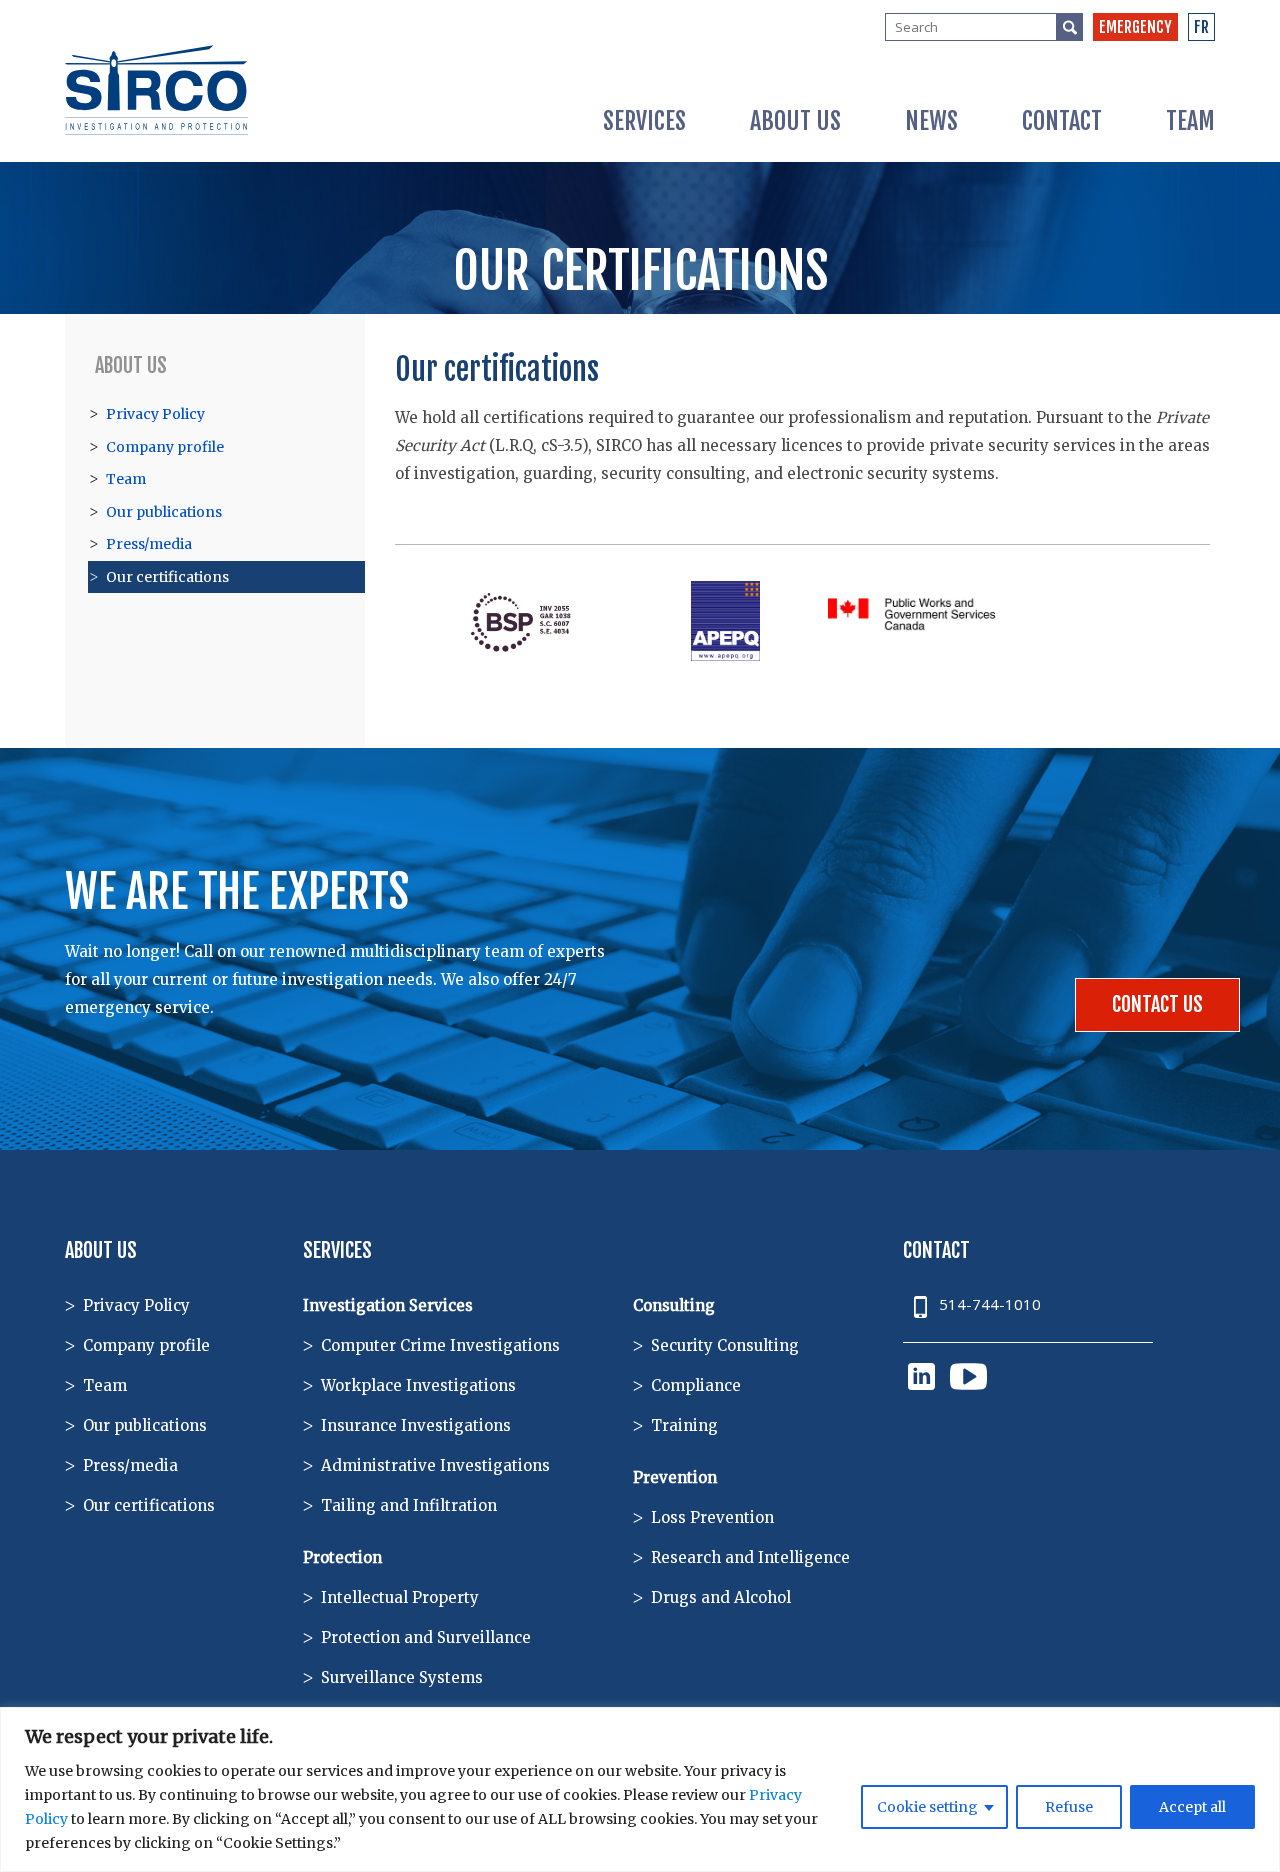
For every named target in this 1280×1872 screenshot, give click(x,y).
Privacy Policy (155, 414)
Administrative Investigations (435, 1465)
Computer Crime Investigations (440, 1345)
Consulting (674, 1305)
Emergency (1135, 27)
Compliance (696, 1385)
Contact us (1157, 1004)
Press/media (149, 544)
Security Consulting (725, 1345)
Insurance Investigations (416, 1425)
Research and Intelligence (750, 1557)
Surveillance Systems (402, 1677)
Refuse (1069, 1807)
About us (795, 121)
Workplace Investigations (418, 1385)
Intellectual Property (400, 1597)
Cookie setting (927, 1807)
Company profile (165, 447)
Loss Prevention (712, 1517)
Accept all (1192, 1807)
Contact (1062, 121)
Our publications (164, 512)
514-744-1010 (990, 1304)
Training (684, 1425)
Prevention (675, 1477)
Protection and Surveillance (426, 1637)
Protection (342, 1557)
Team (1190, 121)
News (931, 121)
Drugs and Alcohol (721, 1597)
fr (1201, 27)
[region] (640, 1789)
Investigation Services (388, 1305)
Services (644, 121)
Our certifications (167, 577)
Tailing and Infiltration (409, 1505)
